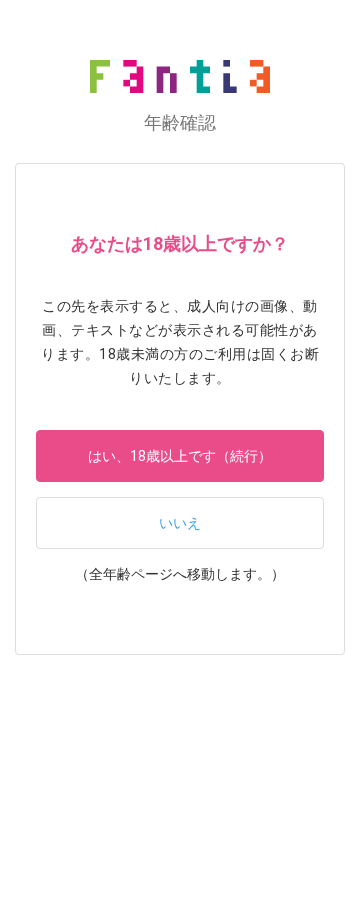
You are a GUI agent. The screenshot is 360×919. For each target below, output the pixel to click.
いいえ (180, 523)
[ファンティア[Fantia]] (180, 76)
